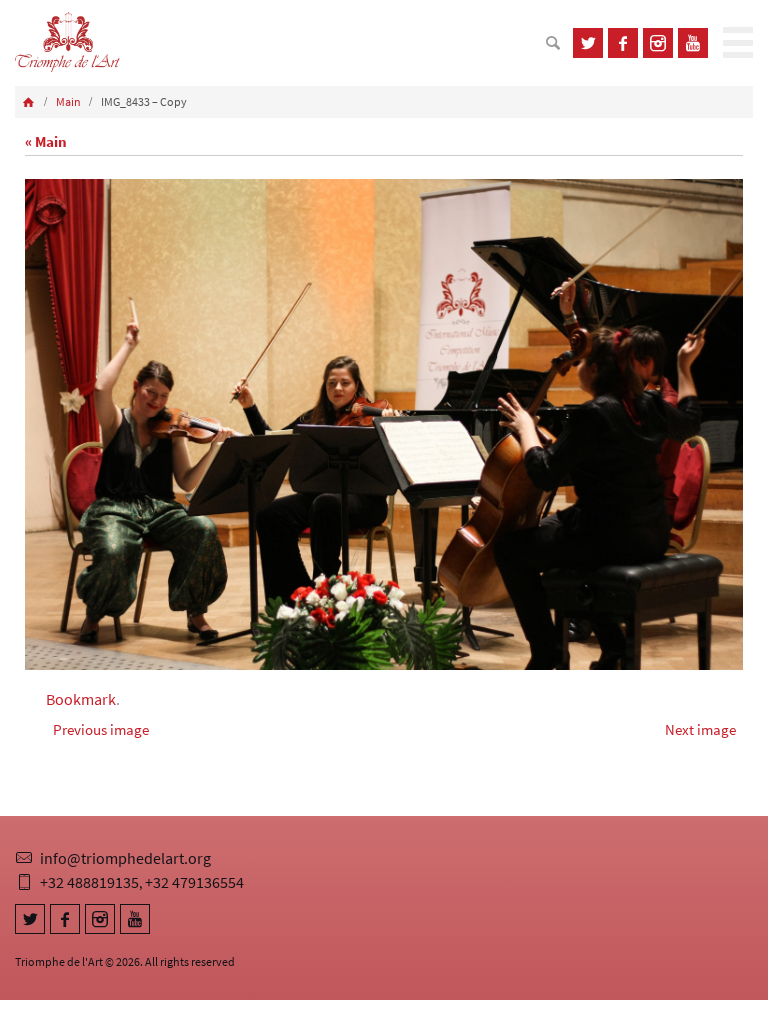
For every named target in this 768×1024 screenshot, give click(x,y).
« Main (46, 141)
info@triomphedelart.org (125, 858)
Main (68, 101)
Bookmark (81, 699)
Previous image (101, 729)
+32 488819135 (89, 882)
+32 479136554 (194, 882)
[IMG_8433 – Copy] (384, 424)
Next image (700, 729)
